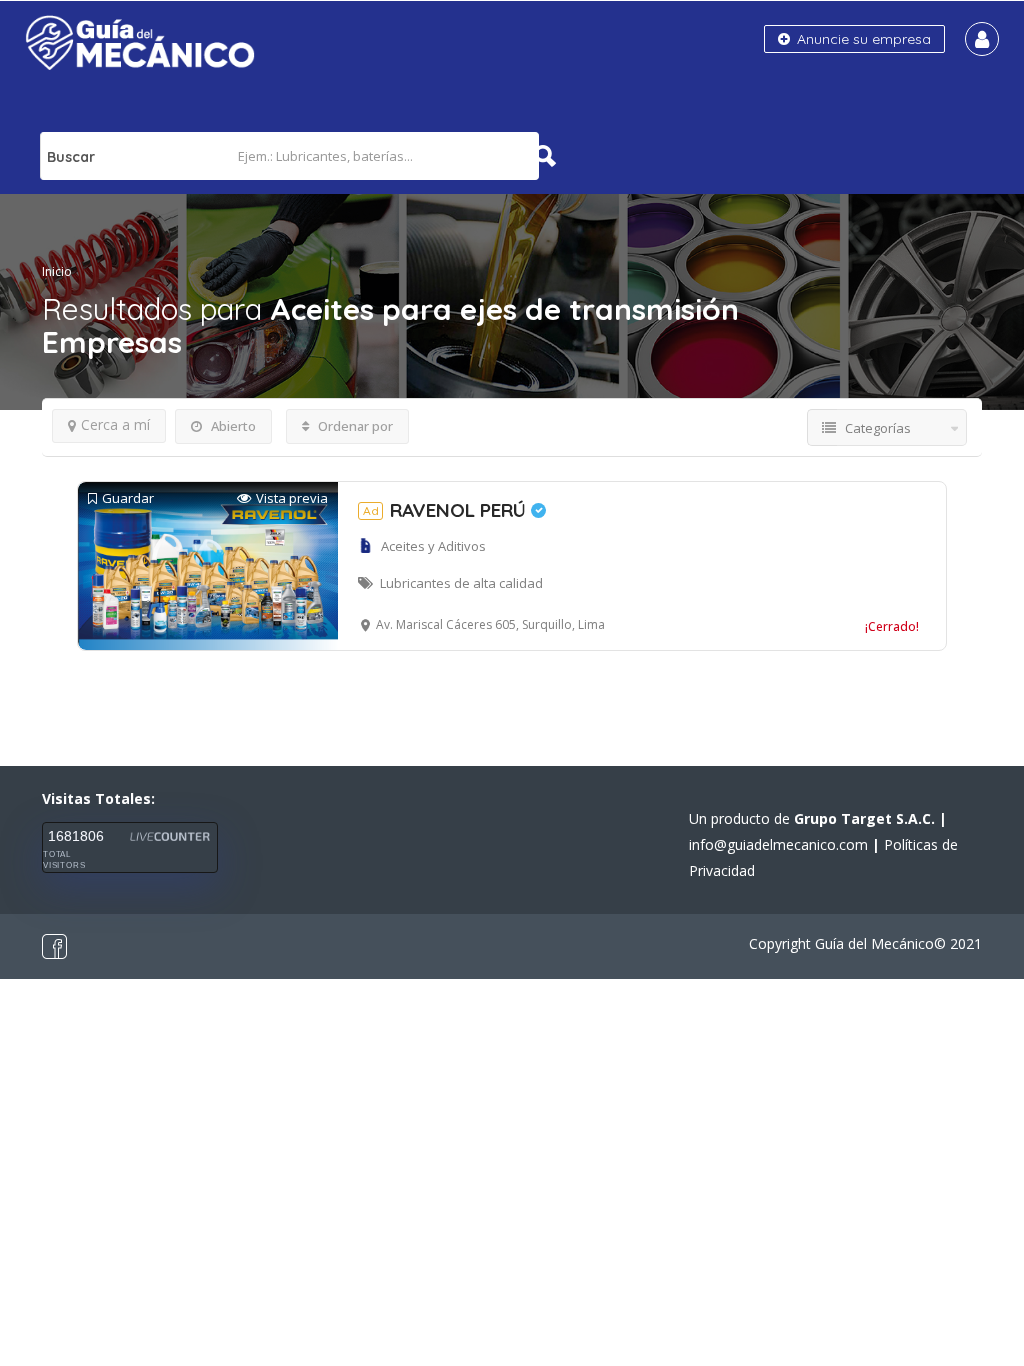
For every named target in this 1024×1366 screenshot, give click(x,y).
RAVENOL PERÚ (447, 510)
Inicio (57, 271)
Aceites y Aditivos (433, 546)
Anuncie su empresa (862, 39)
